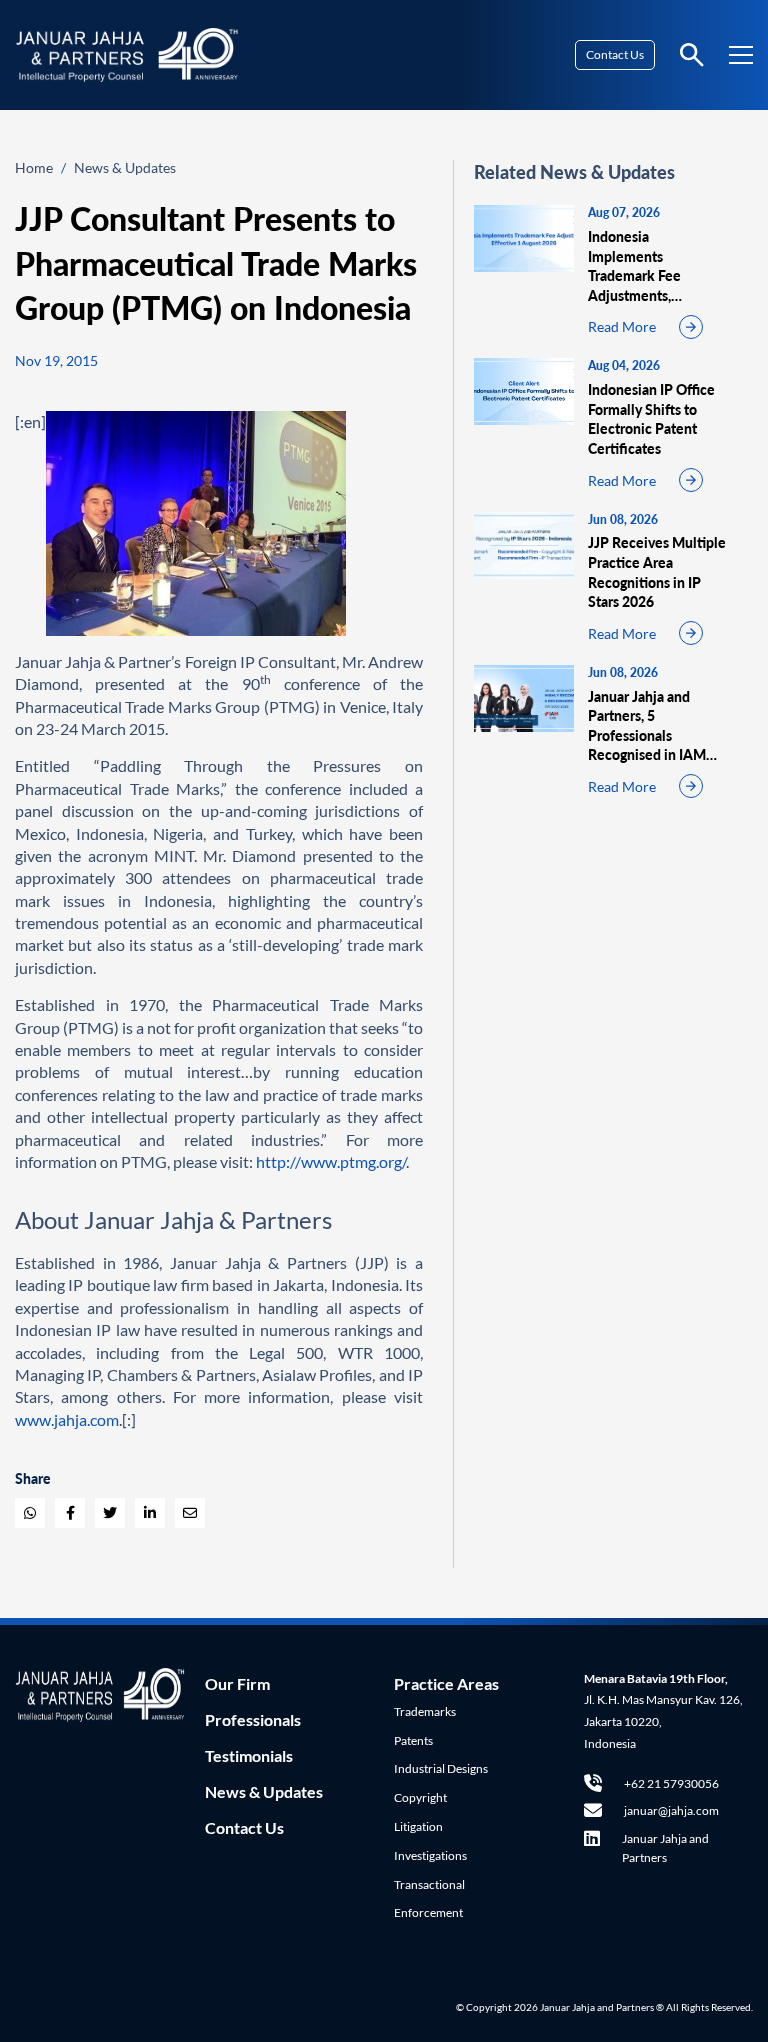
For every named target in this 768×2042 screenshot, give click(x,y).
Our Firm (237, 1683)
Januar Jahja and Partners (665, 1848)
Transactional (429, 1884)
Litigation (418, 1826)
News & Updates (125, 167)
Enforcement (428, 1912)
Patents (413, 1740)
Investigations (430, 1855)
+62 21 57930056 (671, 1783)
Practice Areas (446, 1683)
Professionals (253, 1719)
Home (34, 167)
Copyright (420, 1797)
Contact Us (615, 54)
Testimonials (249, 1755)
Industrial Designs (441, 1768)
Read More (622, 326)
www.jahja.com (67, 1419)
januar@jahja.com (671, 1810)
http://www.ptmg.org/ (331, 1161)
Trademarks (425, 1711)
